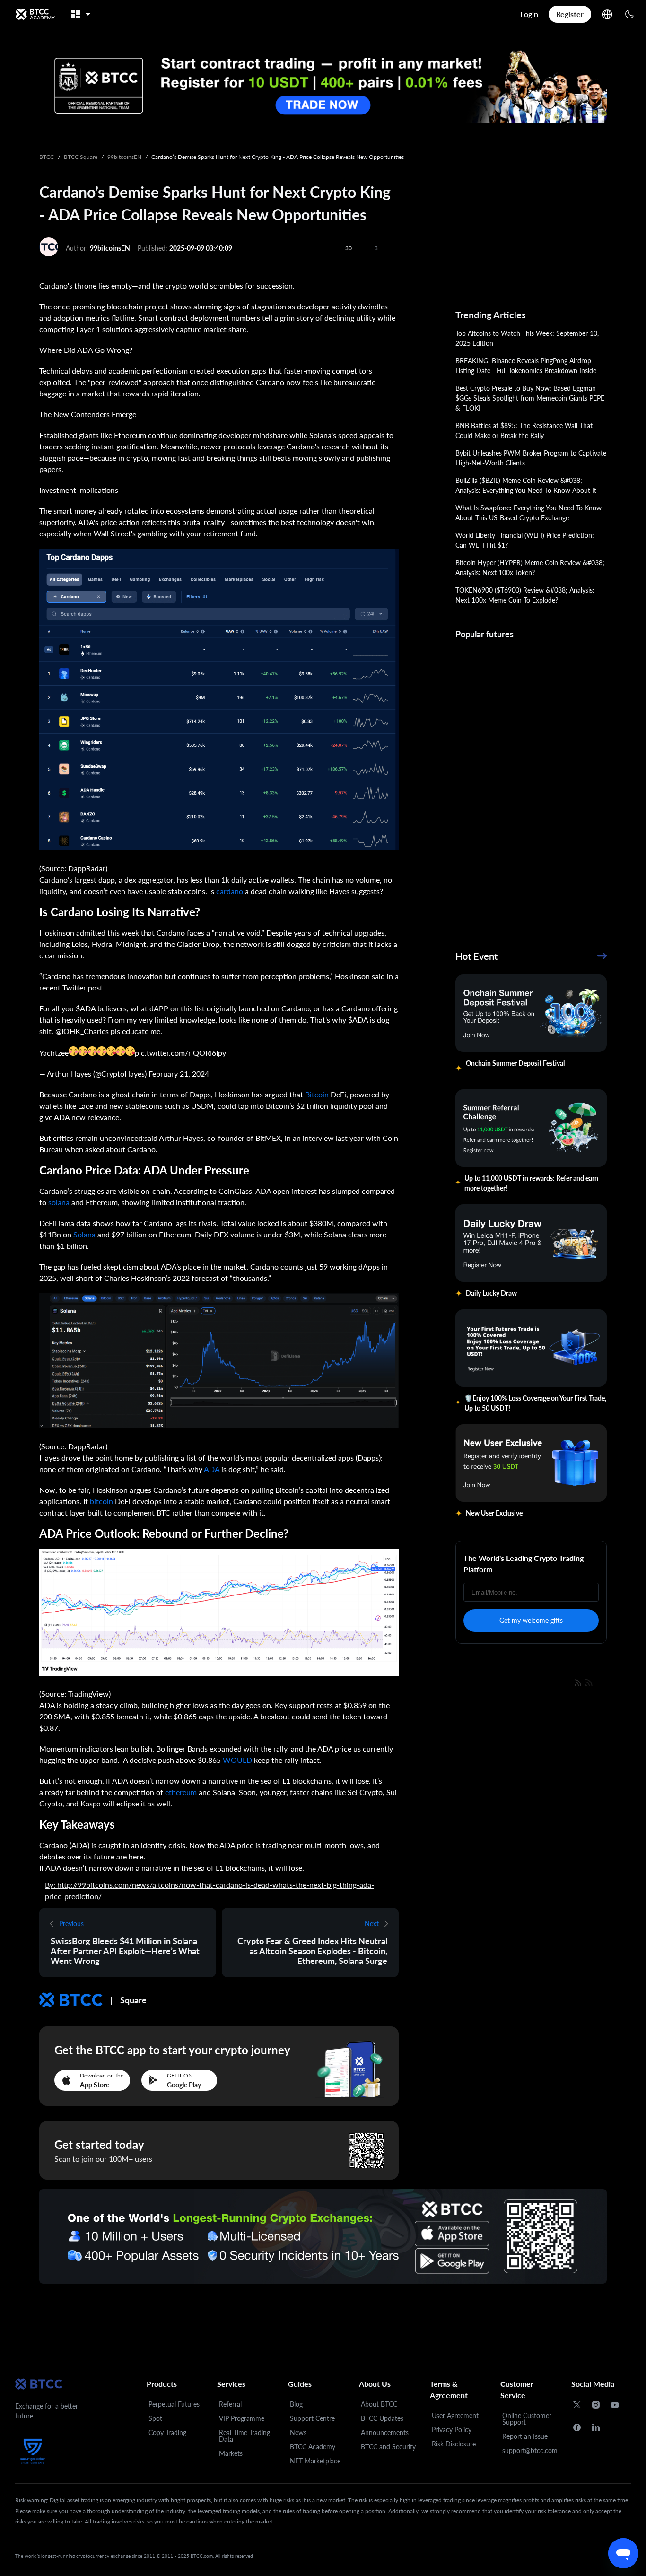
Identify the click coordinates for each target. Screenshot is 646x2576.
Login (529, 14)
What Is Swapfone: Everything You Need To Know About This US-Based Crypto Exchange (528, 513)
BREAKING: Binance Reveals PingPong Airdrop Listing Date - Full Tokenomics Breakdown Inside (526, 366)
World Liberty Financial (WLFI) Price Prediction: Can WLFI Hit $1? (525, 540)
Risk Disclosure (454, 2444)
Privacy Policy (452, 2430)
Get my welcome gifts (531, 1620)
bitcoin (101, 1501)
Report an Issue (525, 2436)
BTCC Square (81, 157)
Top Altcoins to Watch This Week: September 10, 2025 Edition (527, 338)
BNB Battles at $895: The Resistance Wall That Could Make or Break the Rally (524, 430)
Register (570, 14)
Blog (296, 2404)
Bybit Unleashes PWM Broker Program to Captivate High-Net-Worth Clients (531, 458)
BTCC (47, 157)
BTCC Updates (382, 2418)
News (298, 2432)
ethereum (181, 1792)
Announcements (385, 2432)
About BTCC (379, 2404)
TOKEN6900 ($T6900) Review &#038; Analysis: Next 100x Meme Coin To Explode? (525, 595)
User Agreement (455, 2415)
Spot (155, 2418)
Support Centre (312, 2418)
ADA (212, 1469)
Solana (84, 1234)
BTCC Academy (313, 2447)
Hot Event (476, 956)
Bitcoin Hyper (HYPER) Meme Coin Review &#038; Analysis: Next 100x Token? (530, 568)
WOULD (237, 1760)
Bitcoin (317, 1094)
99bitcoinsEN (124, 157)
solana (59, 1202)
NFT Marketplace (315, 2461)
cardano (230, 891)
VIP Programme (242, 2418)
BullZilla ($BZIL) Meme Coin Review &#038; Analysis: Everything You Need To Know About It (526, 485)
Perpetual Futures (174, 2404)
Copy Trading (167, 2432)
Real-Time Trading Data (244, 2436)
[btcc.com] (35, 14)
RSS (602, 1682)
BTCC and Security (388, 2447)
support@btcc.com (530, 2450)
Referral (230, 2404)
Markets (231, 2453)
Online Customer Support (527, 2419)
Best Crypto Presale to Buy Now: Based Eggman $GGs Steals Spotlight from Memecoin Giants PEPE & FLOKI (530, 398)
